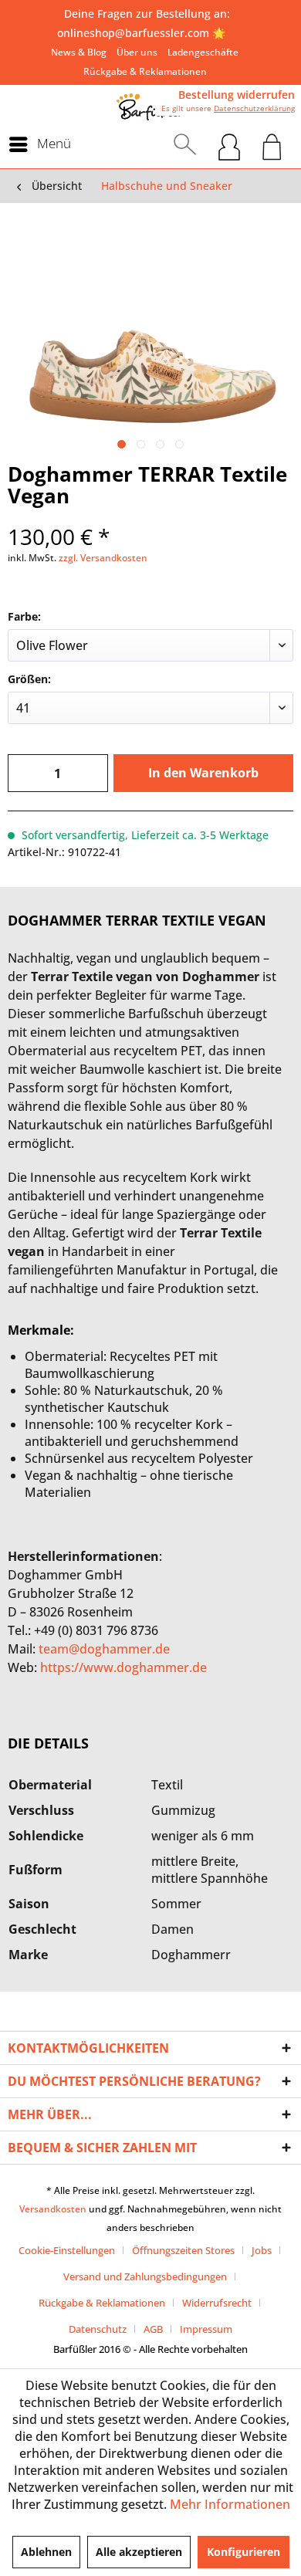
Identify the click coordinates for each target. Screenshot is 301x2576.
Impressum (206, 2329)
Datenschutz (98, 2329)
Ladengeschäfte (203, 52)
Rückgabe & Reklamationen (145, 71)
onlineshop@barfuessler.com (133, 33)
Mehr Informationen (230, 2504)
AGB (153, 2329)
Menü (54, 143)
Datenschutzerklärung (254, 108)
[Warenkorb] (272, 144)
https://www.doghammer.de (123, 1667)
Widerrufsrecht (217, 2303)
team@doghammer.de (104, 1649)
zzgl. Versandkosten (103, 558)
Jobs (262, 2250)
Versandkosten (53, 2209)
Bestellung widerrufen (237, 95)
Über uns (137, 52)
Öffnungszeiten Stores (183, 2250)
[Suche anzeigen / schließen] (185, 144)
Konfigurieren (244, 2552)
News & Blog (79, 52)
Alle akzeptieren (139, 2552)
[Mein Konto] (229, 144)
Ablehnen (46, 2552)
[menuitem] (79, 52)
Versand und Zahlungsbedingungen (145, 2276)
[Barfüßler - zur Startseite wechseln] (150, 107)
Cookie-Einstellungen (67, 2250)
